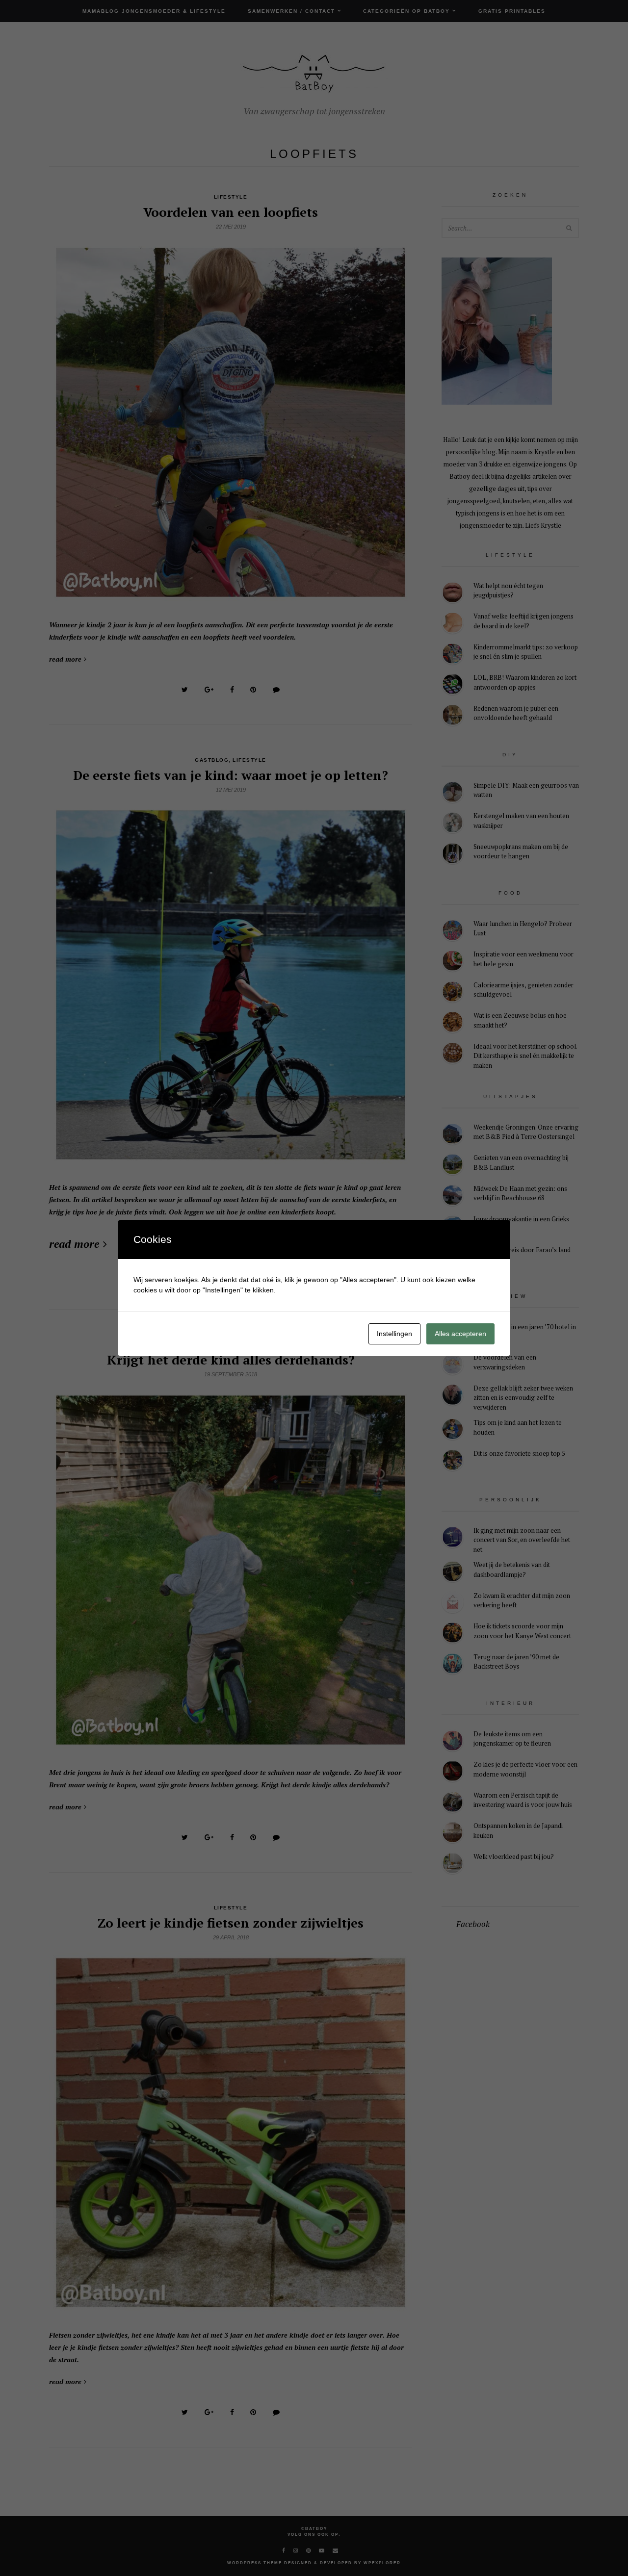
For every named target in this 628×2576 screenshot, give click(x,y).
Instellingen (394, 1334)
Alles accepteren (460, 1334)
